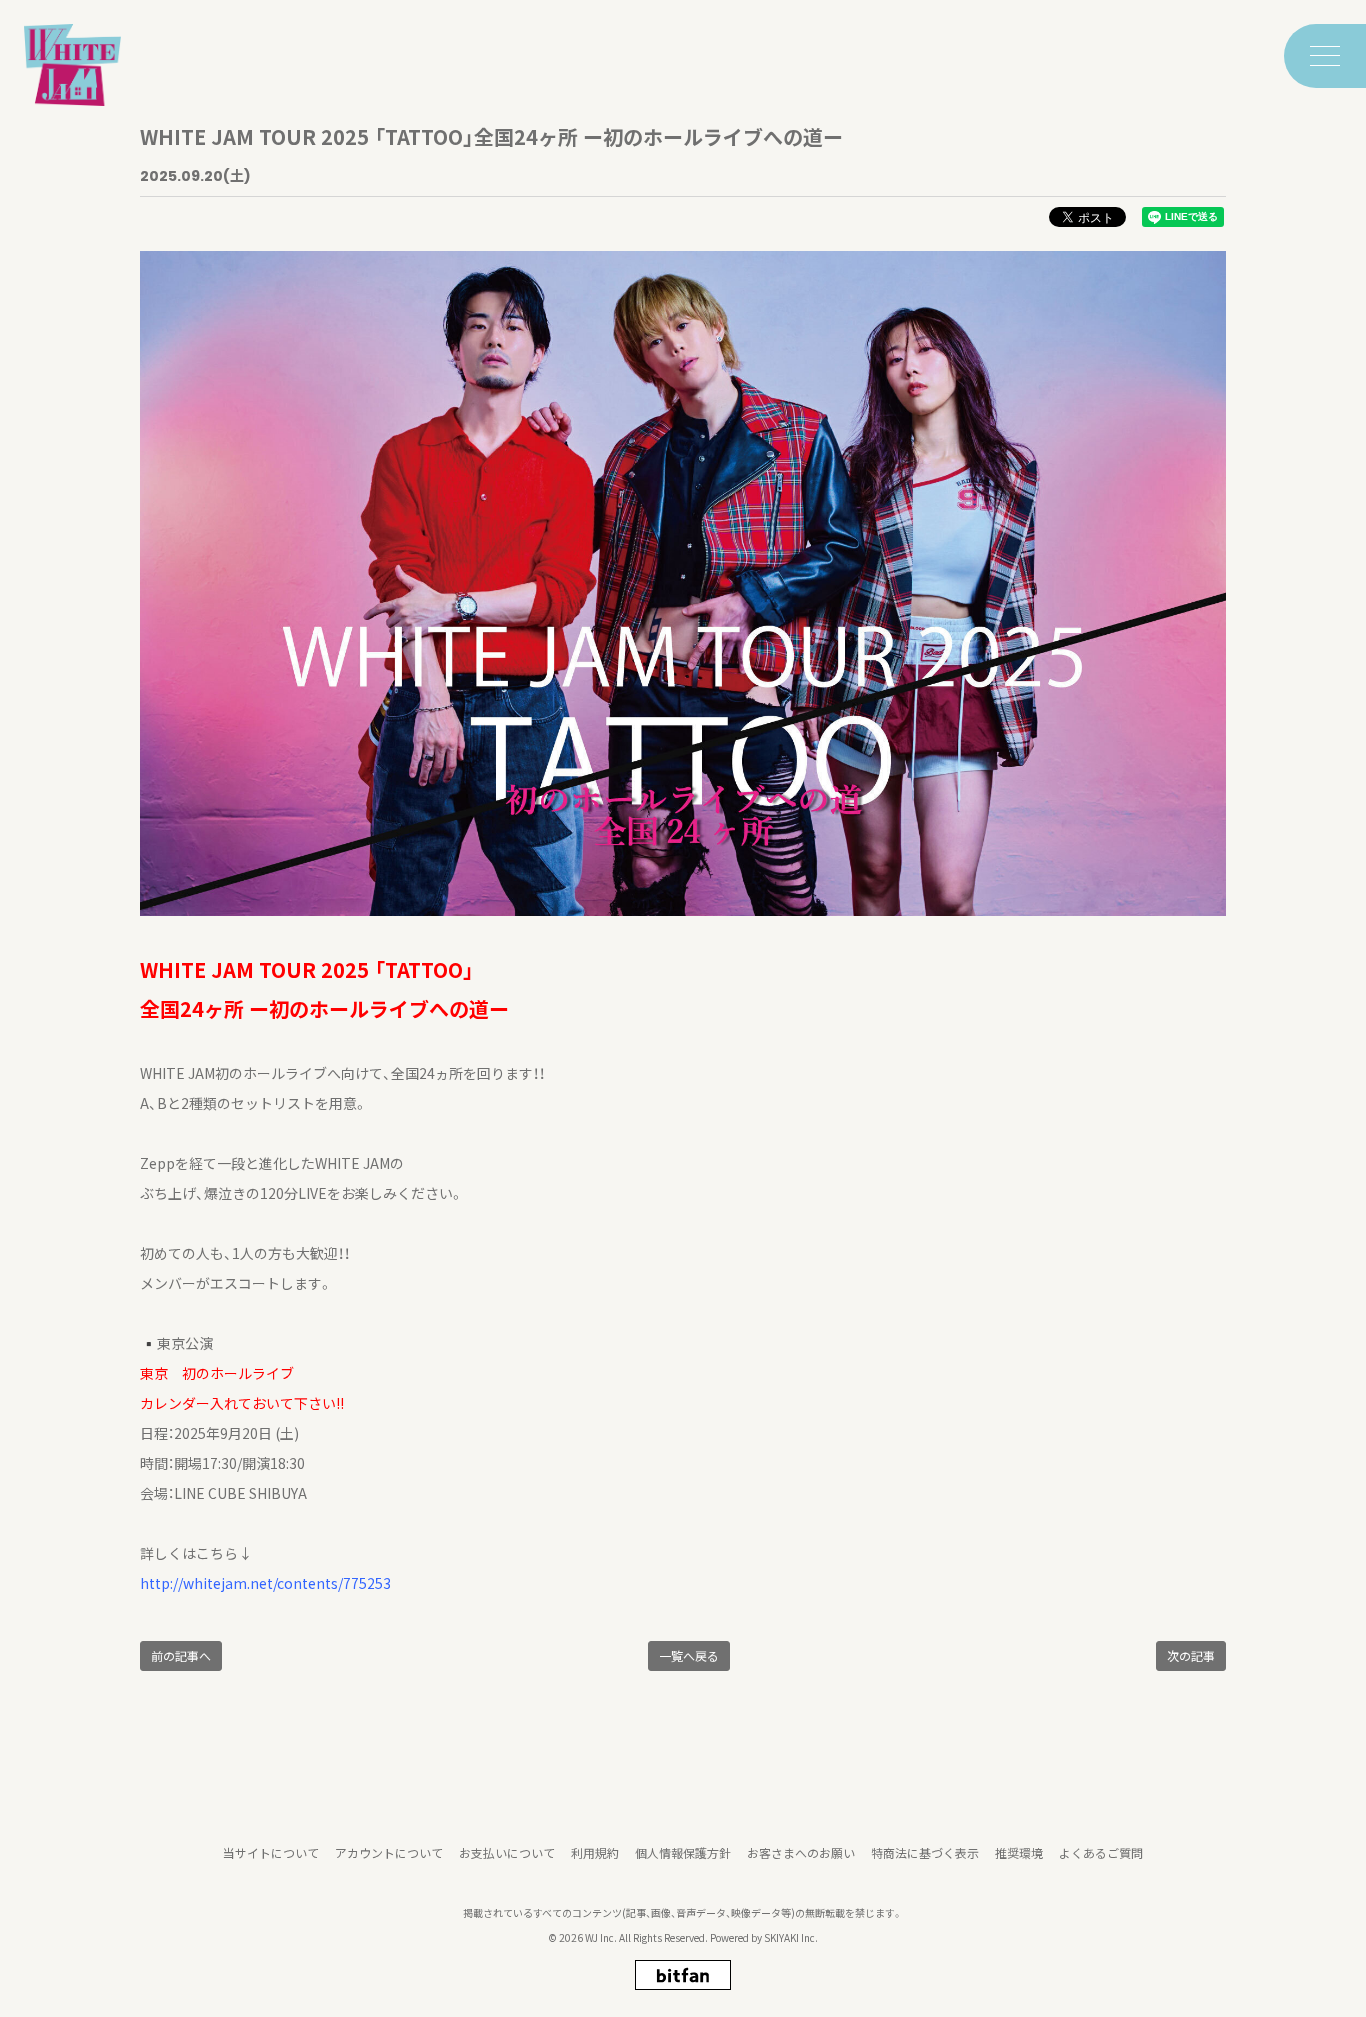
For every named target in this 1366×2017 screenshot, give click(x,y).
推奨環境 (1019, 1852)
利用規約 (595, 1852)
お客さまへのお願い (801, 1852)
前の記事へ (181, 1655)
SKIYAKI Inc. (791, 1937)
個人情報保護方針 (683, 1852)
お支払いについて (507, 1852)
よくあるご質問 (1101, 1852)
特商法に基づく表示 (925, 1852)
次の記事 (1191, 1655)
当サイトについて (271, 1852)
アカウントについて (389, 1852)
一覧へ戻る (689, 1655)
